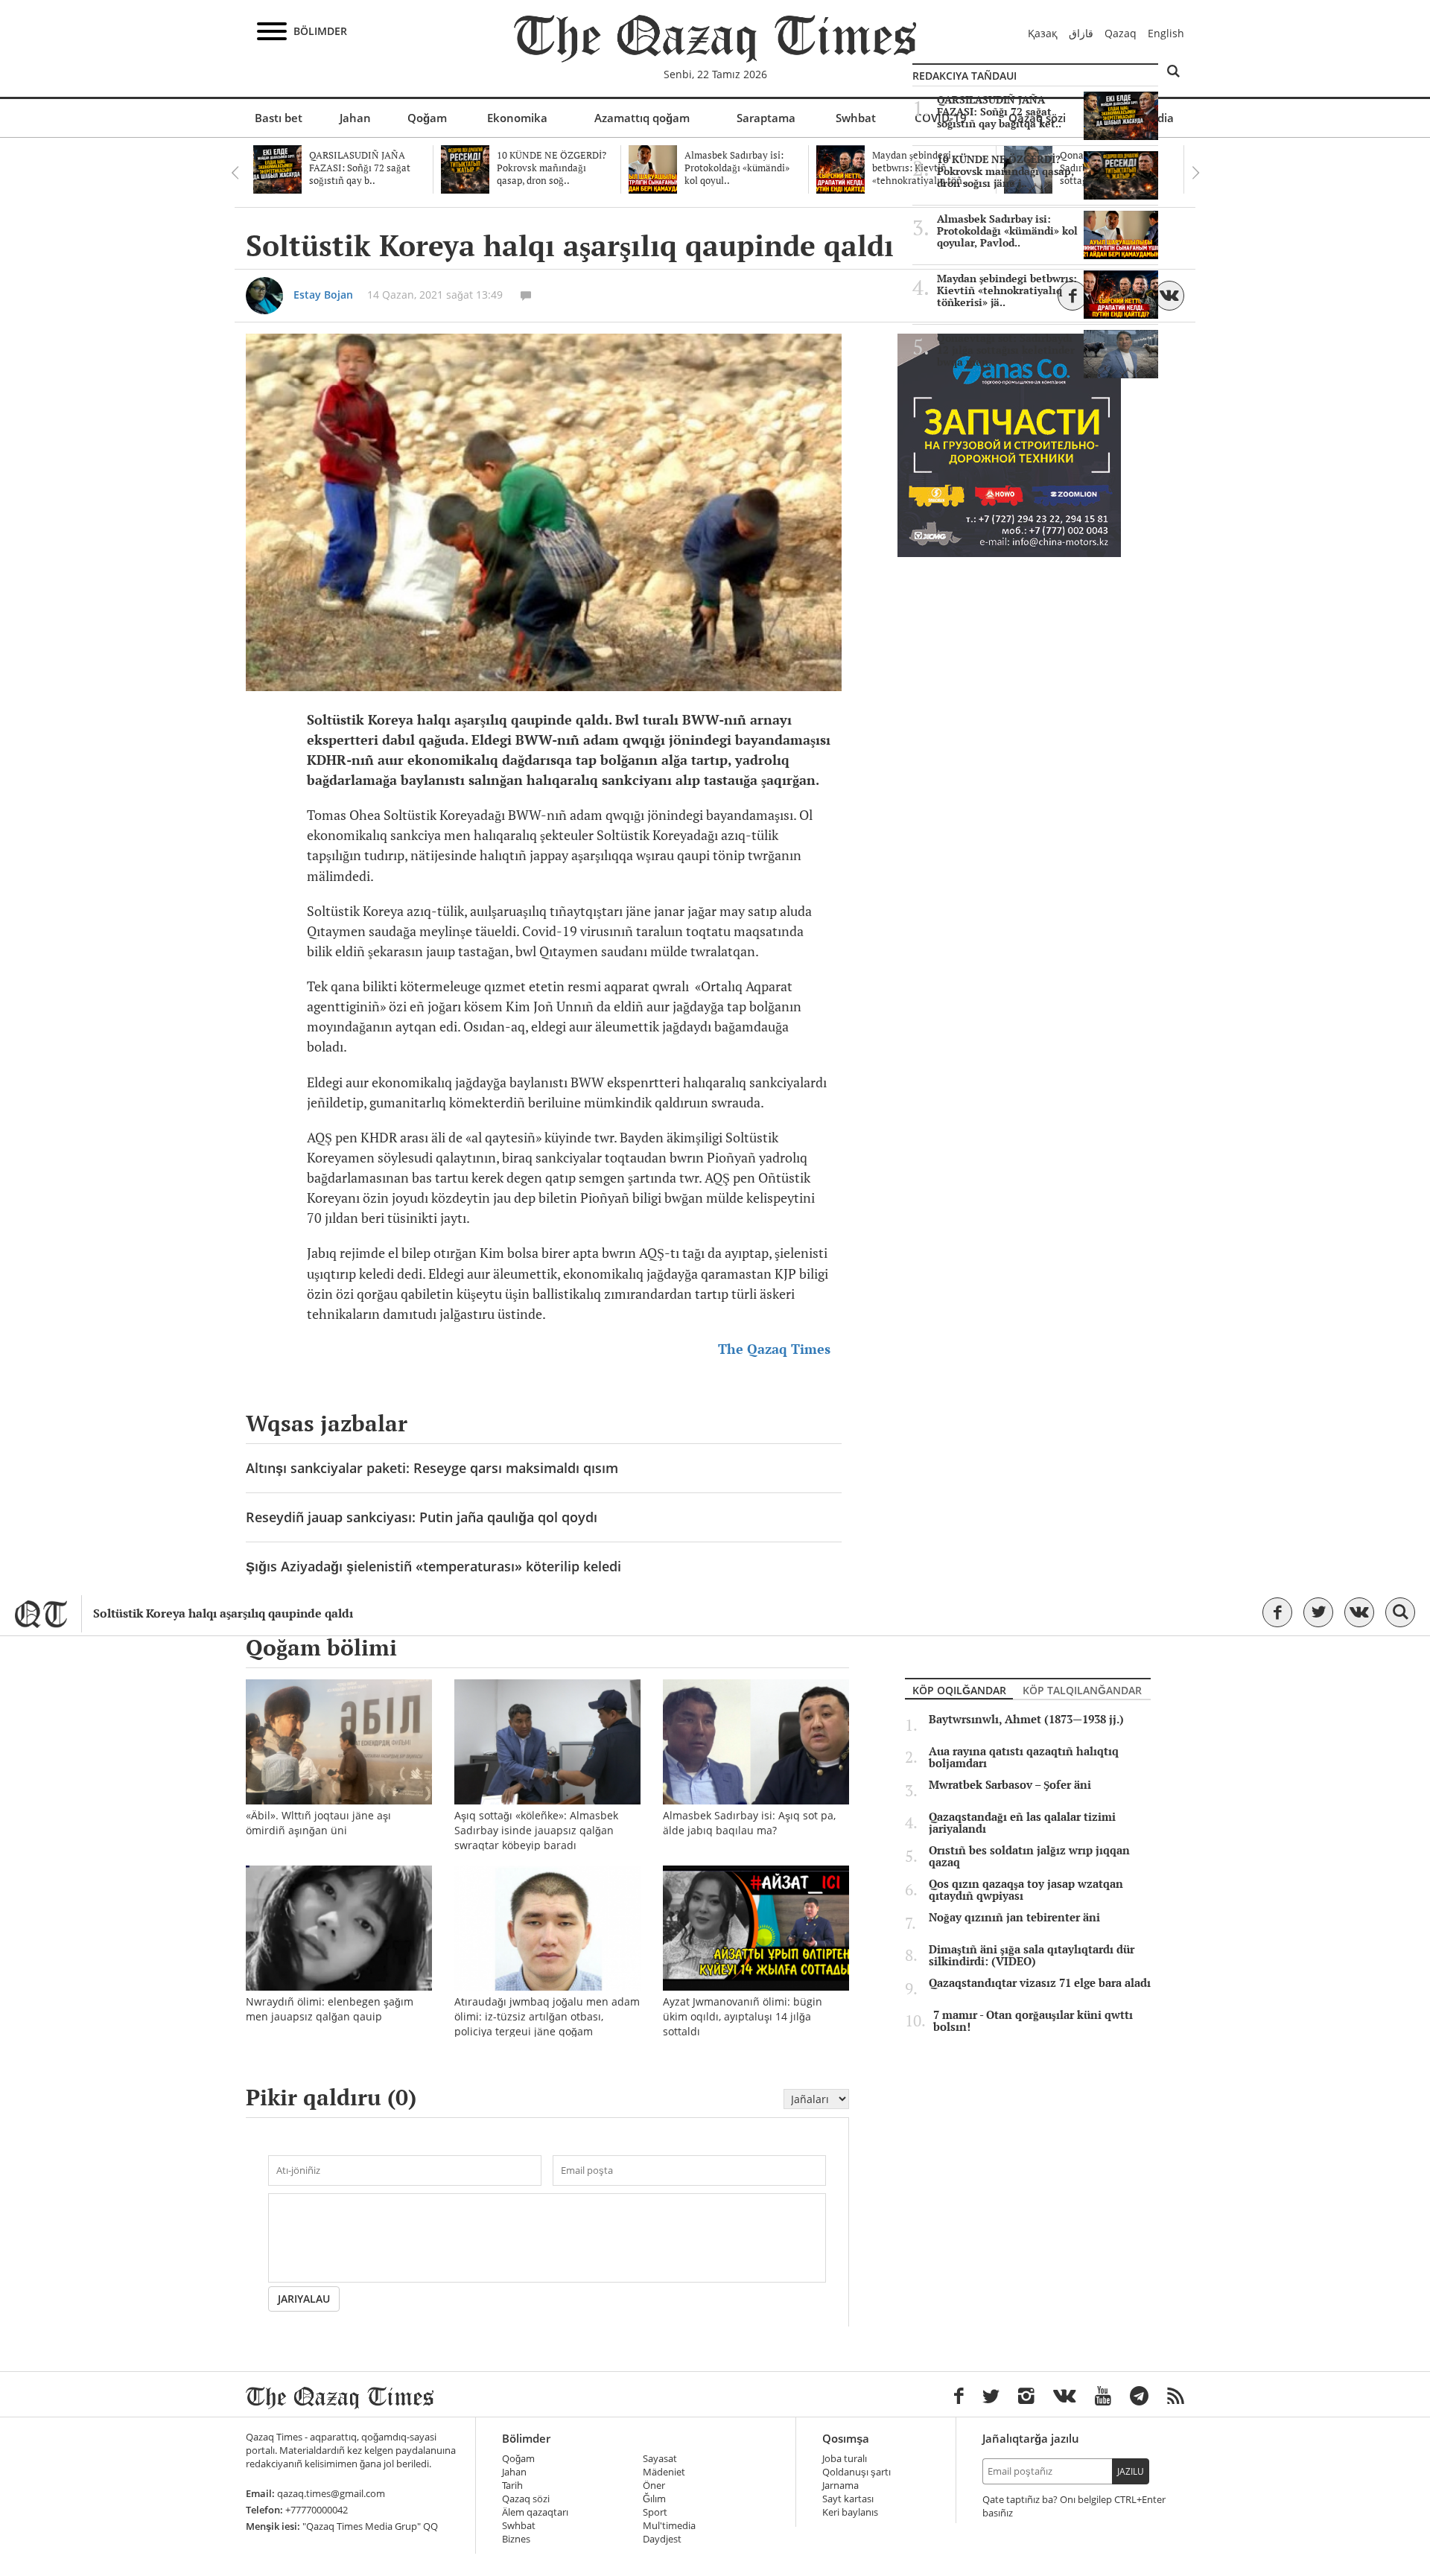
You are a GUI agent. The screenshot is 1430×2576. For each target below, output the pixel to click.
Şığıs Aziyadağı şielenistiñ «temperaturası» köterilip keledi (433, 1566)
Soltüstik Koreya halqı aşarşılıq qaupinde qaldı (223, 1613)
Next (1195, 173)
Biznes (516, 2539)
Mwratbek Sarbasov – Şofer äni (1010, 1785)
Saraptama (766, 118)
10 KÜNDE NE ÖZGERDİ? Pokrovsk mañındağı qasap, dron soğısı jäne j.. (1005, 171)
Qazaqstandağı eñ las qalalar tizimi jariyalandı (1022, 1823)
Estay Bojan (323, 295)
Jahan (355, 118)
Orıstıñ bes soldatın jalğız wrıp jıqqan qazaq (1029, 1857)
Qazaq (1121, 33)
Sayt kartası (848, 2499)
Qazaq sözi (526, 2499)
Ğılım (654, 2499)
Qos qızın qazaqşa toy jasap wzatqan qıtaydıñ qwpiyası (1026, 1890)
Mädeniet (664, 2472)
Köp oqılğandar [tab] (959, 1690)
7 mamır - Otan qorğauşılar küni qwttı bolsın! (1033, 2021)
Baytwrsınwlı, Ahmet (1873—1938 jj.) (1026, 1720)
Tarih (512, 2486)
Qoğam (427, 118)
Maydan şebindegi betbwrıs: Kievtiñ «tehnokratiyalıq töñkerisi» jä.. (1007, 290)
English (1166, 33)
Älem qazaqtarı (535, 2512)
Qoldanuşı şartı (857, 2472)
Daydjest (662, 2539)
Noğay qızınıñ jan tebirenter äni (1014, 1918)
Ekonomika (517, 118)
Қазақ (1043, 33)
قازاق (1081, 33)
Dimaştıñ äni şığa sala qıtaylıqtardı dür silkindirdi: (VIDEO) (1032, 1956)
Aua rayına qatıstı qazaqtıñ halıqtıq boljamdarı (1024, 1758)
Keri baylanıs (850, 2512)
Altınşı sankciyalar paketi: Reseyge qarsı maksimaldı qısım (432, 1468)
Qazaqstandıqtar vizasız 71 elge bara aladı (1040, 1983)
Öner (654, 2486)
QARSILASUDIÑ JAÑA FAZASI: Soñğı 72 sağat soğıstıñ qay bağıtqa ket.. (999, 112)
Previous (235, 173)
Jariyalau (304, 2299)
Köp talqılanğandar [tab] (1082, 1690)
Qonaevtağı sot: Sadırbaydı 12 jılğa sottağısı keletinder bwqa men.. (1006, 350)
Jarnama (840, 2486)
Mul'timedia (669, 2526)
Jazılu (1131, 2471)
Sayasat (660, 2459)
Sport (655, 2512)
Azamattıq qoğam (642, 118)
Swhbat (856, 118)
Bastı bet (279, 118)
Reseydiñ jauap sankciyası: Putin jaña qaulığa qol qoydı (422, 1517)
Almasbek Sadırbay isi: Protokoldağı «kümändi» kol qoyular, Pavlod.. (1007, 231)
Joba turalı (845, 2459)
